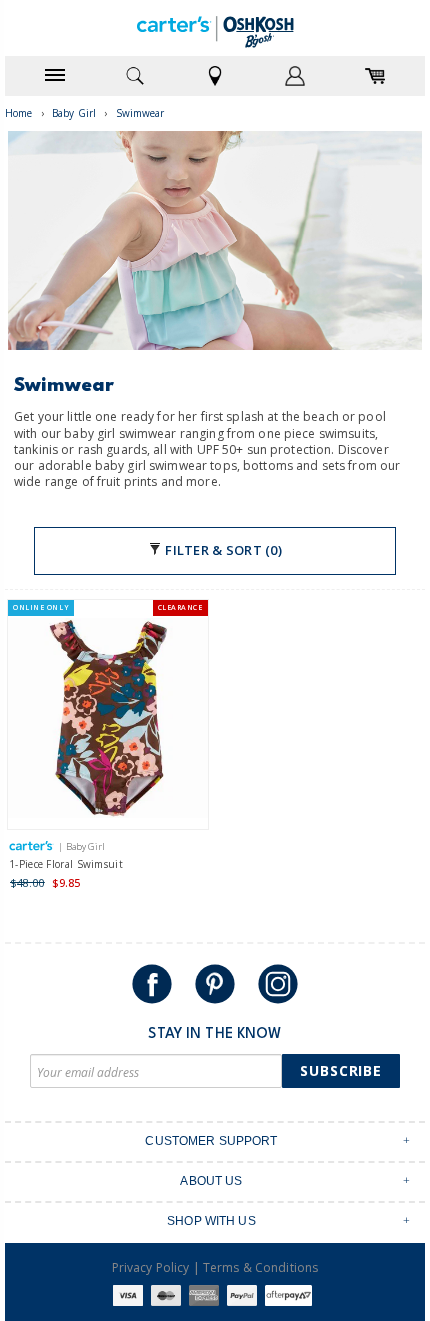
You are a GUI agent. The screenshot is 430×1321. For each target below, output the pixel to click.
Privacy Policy (151, 1267)
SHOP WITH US (211, 1221)
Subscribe (341, 1070)
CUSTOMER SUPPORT (211, 1141)
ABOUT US (211, 1181)
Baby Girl (74, 113)
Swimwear (140, 113)
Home (19, 113)
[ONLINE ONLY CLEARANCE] (108, 722)
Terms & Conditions (260, 1267)
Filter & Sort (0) (222, 550)
